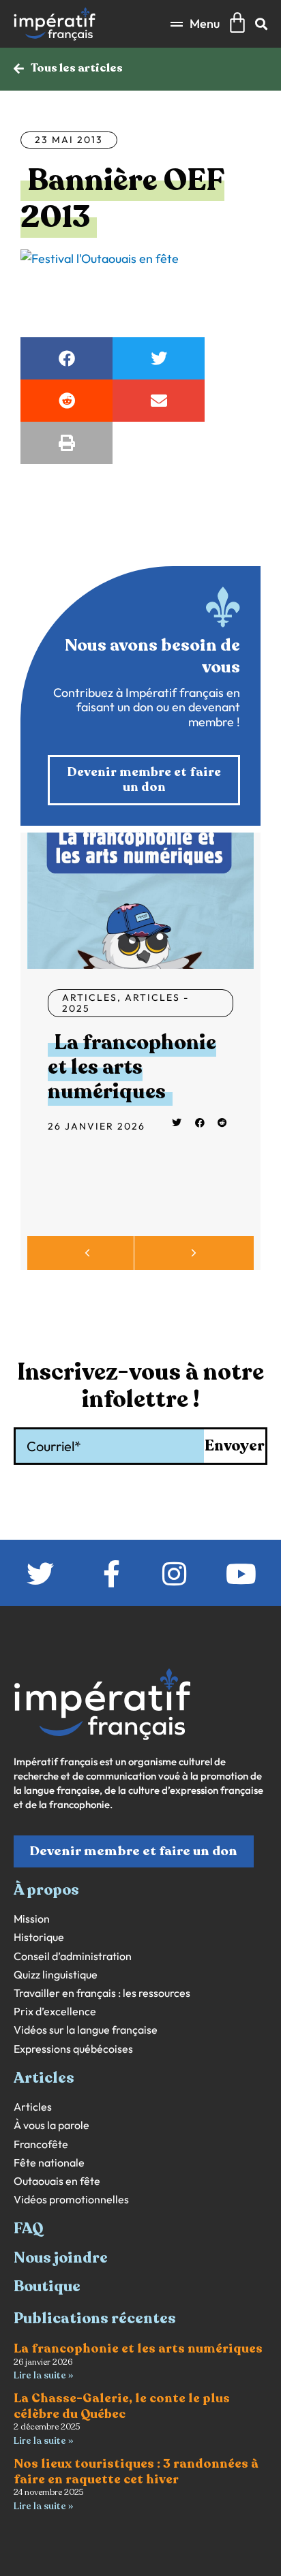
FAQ (29, 2229)
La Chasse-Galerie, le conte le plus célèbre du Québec (122, 2406)
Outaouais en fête (57, 2181)
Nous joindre (61, 2258)
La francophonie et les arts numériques (132, 1067)
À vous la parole (51, 2125)
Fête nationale (49, 2163)
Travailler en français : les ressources (102, 1993)
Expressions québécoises (73, 2049)
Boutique (47, 2286)
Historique (39, 1937)
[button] (195, 24)
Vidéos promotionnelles (71, 2200)
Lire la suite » (43, 2375)
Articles (90, 997)
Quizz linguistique (56, 1975)
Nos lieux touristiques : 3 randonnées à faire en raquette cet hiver (136, 2471)
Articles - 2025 (125, 1003)
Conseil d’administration (73, 1956)
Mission (32, 1919)
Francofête (41, 2144)
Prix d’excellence (55, 2012)
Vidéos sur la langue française (86, 2030)
